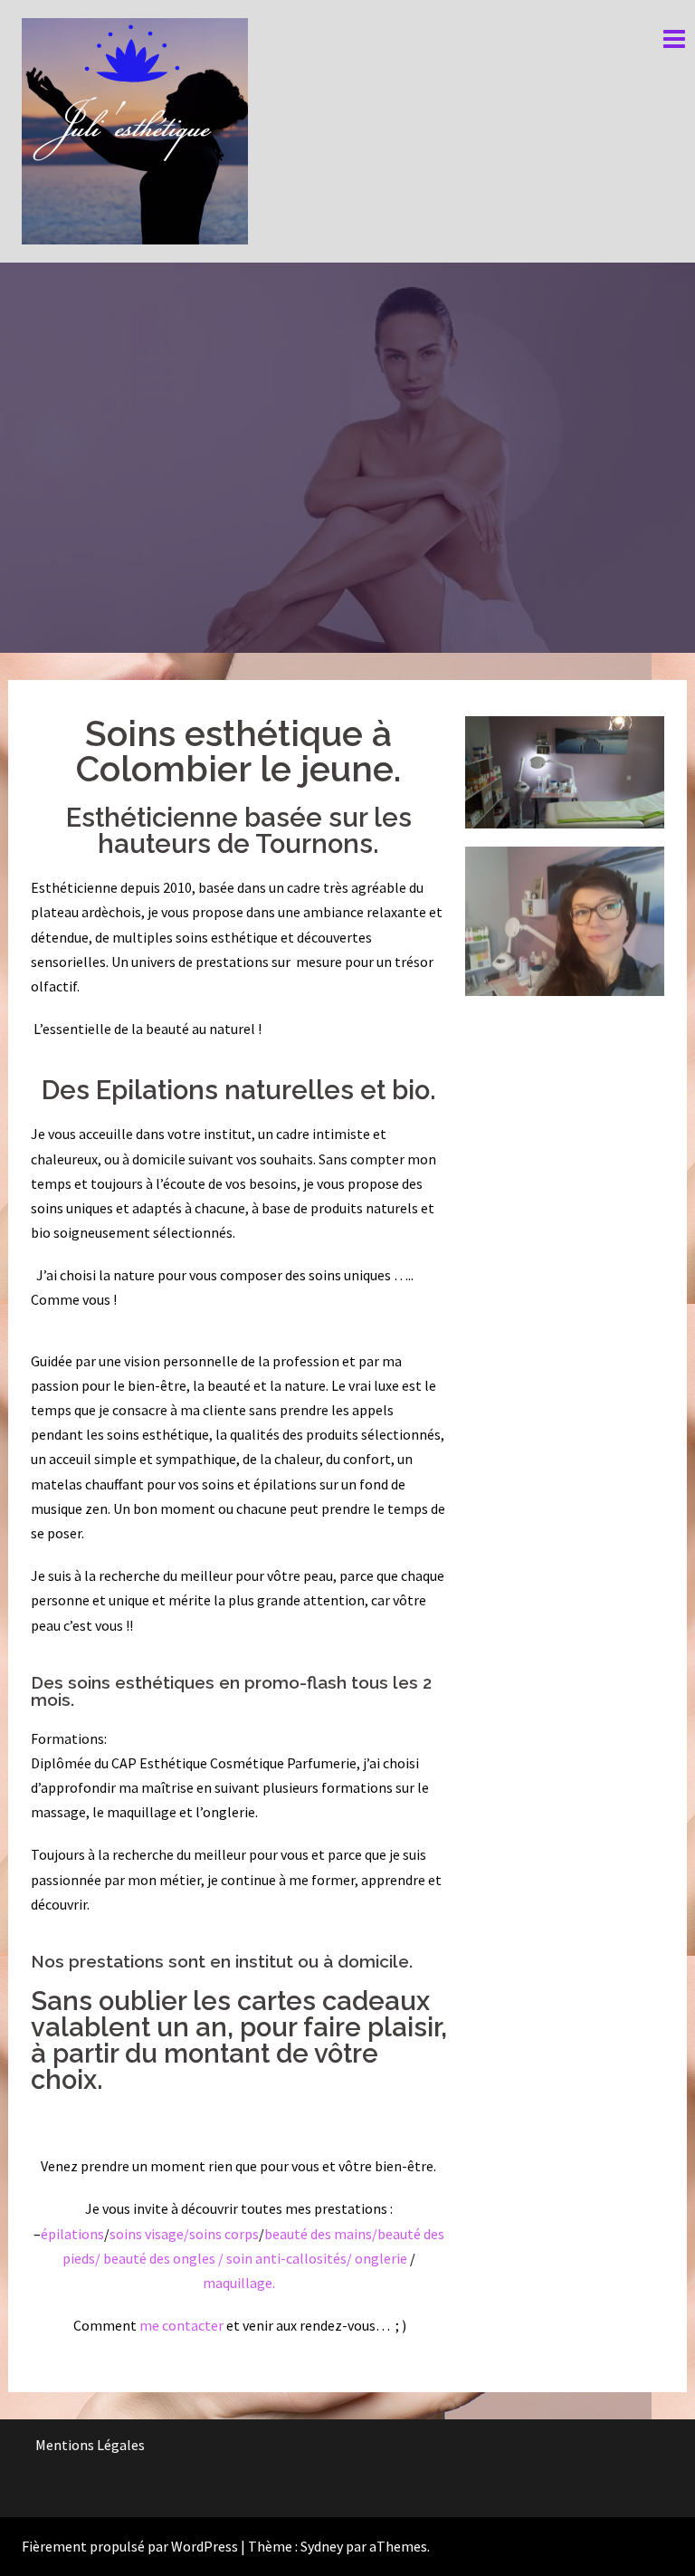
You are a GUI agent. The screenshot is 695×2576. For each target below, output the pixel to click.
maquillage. (239, 2283)
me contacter (180, 2325)
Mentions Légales (90, 2445)
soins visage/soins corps (184, 2234)
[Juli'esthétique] (135, 129)
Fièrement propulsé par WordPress (130, 2546)
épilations (72, 2234)
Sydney (322, 2546)
